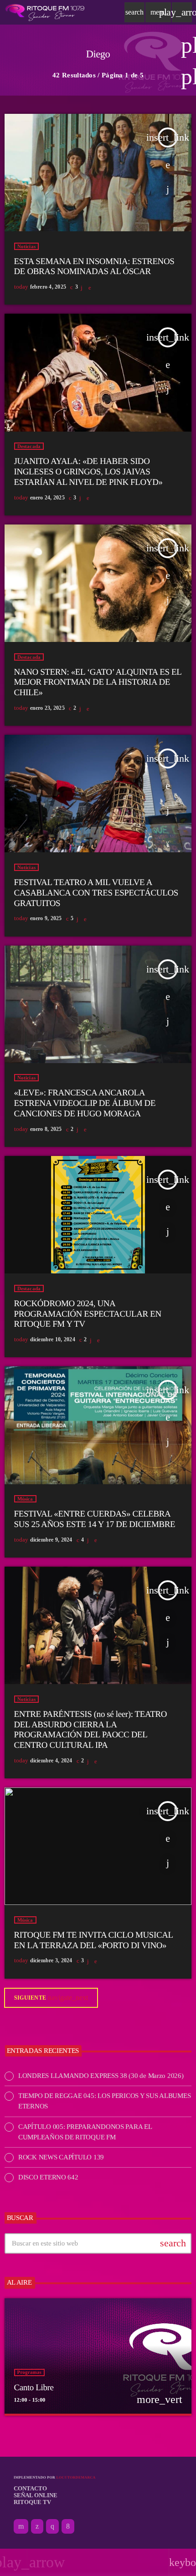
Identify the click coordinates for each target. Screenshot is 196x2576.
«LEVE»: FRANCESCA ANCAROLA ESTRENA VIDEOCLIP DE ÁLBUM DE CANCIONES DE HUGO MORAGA (85, 1103)
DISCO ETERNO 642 (48, 2177)
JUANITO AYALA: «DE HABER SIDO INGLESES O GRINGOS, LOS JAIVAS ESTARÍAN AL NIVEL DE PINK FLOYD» (88, 472)
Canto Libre (34, 2388)
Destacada (29, 446)
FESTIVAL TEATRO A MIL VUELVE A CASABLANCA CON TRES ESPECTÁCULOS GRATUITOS (96, 893)
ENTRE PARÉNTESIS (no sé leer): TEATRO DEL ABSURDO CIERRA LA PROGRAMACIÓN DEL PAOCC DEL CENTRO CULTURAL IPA (91, 1730)
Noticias (27, 246)
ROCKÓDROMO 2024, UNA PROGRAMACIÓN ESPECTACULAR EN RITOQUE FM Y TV (88, 1314)
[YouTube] (21, 2526)
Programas (30, 2372)
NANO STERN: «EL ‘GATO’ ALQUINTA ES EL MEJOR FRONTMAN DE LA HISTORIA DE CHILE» (98, 683)
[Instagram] (52, 2526)
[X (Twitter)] (37, 2526)
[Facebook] (68, 2526)
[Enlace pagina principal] (45, 12)
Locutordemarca (76, 2477)
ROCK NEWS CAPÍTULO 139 (61, 2157)
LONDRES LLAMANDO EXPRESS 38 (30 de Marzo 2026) (101, 2076)
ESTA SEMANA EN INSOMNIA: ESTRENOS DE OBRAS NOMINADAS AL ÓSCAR (94, 267)
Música (25, 1499)
